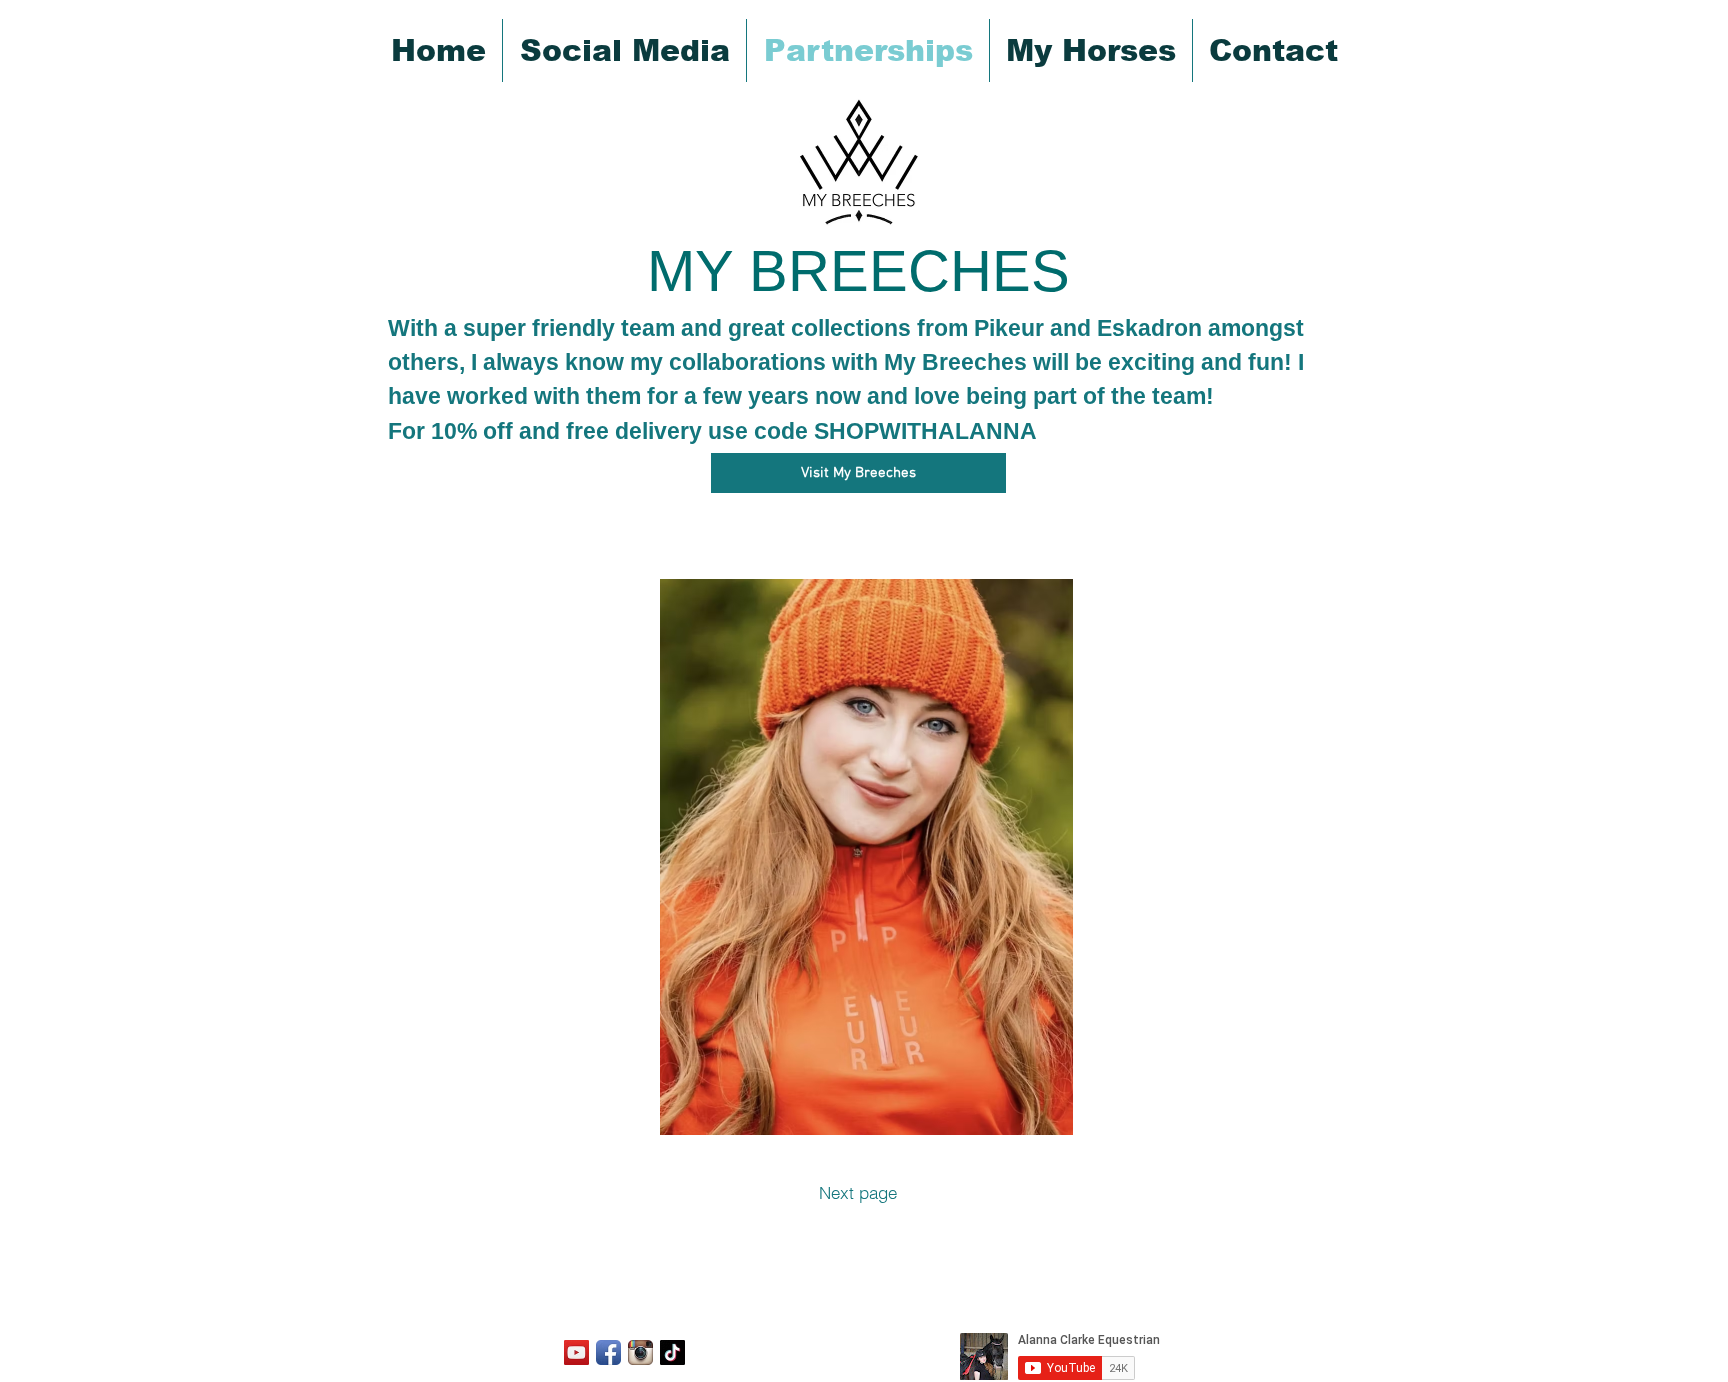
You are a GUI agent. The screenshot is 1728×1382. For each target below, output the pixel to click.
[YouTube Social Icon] (576, 1352)
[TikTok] (672, 1352)
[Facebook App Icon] (608, 1352)
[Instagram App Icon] (640, 1352)
